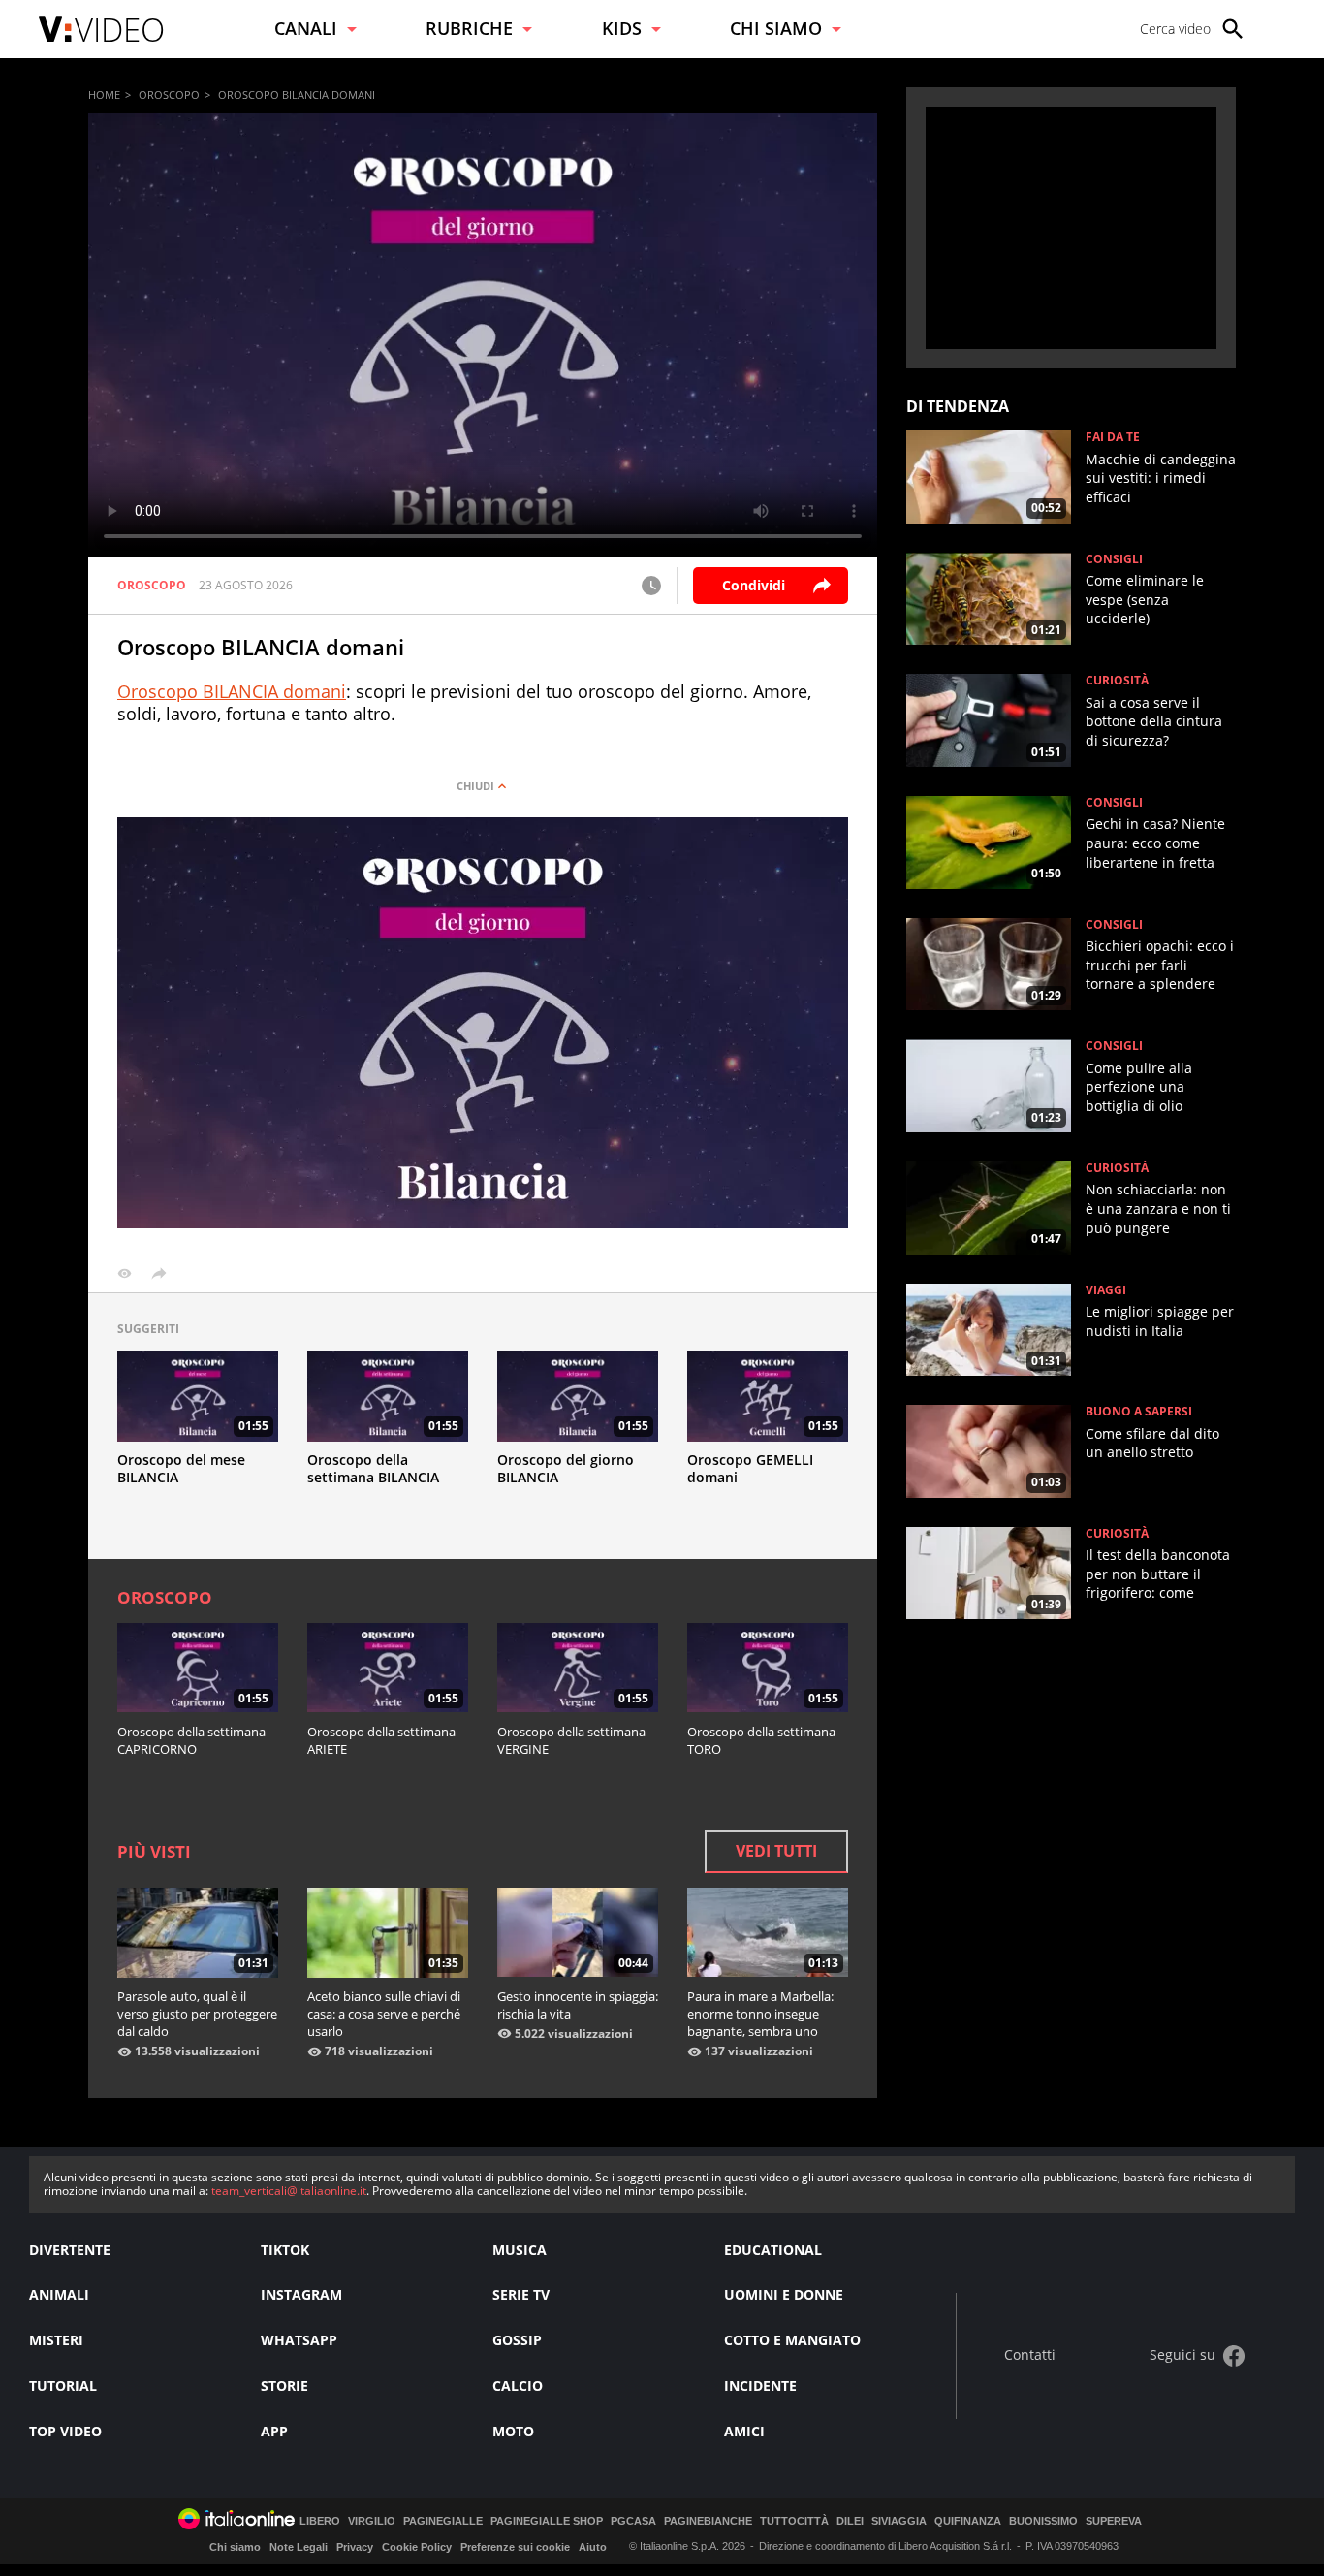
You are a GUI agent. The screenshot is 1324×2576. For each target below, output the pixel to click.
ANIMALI (59, 2294)
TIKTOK (285, 2250)
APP (274, 2431)
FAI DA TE (1113, 437)
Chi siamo (235, 2547)
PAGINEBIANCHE (708, 2521)
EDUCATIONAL (773, 2250)
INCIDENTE (760, 2385)
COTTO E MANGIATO (792, 2340)
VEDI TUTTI (776, 1851)
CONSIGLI (1114, 559)
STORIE (284, 2385)
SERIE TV (521, 2294)
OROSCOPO (169, 95)
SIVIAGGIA (899, 2521)
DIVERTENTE (70, 2250)
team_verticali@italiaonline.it (289, 2191)
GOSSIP (517, 2340)
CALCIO (518, 2385)
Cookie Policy (417, 2547)
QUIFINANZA (968, 2521)
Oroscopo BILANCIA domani (232, 691)
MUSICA (520, 2250)
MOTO (513, 2431)
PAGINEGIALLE (443, 2521)
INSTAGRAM (301, 2294)
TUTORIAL (63, 2385)
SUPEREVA (1114, 2521)
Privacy (355, 2547)
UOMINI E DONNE (784, 2294)
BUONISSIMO (1043, 2521)
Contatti (1030, 2355)
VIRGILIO (372, 2521)
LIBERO (320, 2521)
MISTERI (56, 2340)
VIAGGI (1106, 1290)
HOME (104, 95)
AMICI (744, 2431)
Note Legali (299, 2547)
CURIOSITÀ (1117, 681)
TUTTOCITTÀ (794, 2521)
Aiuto (593, 2547)
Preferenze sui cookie (515, 2547)
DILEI (850, 2521)
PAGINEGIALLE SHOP (547, 2521)
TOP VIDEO (65, 2431)
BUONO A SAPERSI (1139, 1412)
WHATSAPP (299, 2340)
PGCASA (633, 2521)
